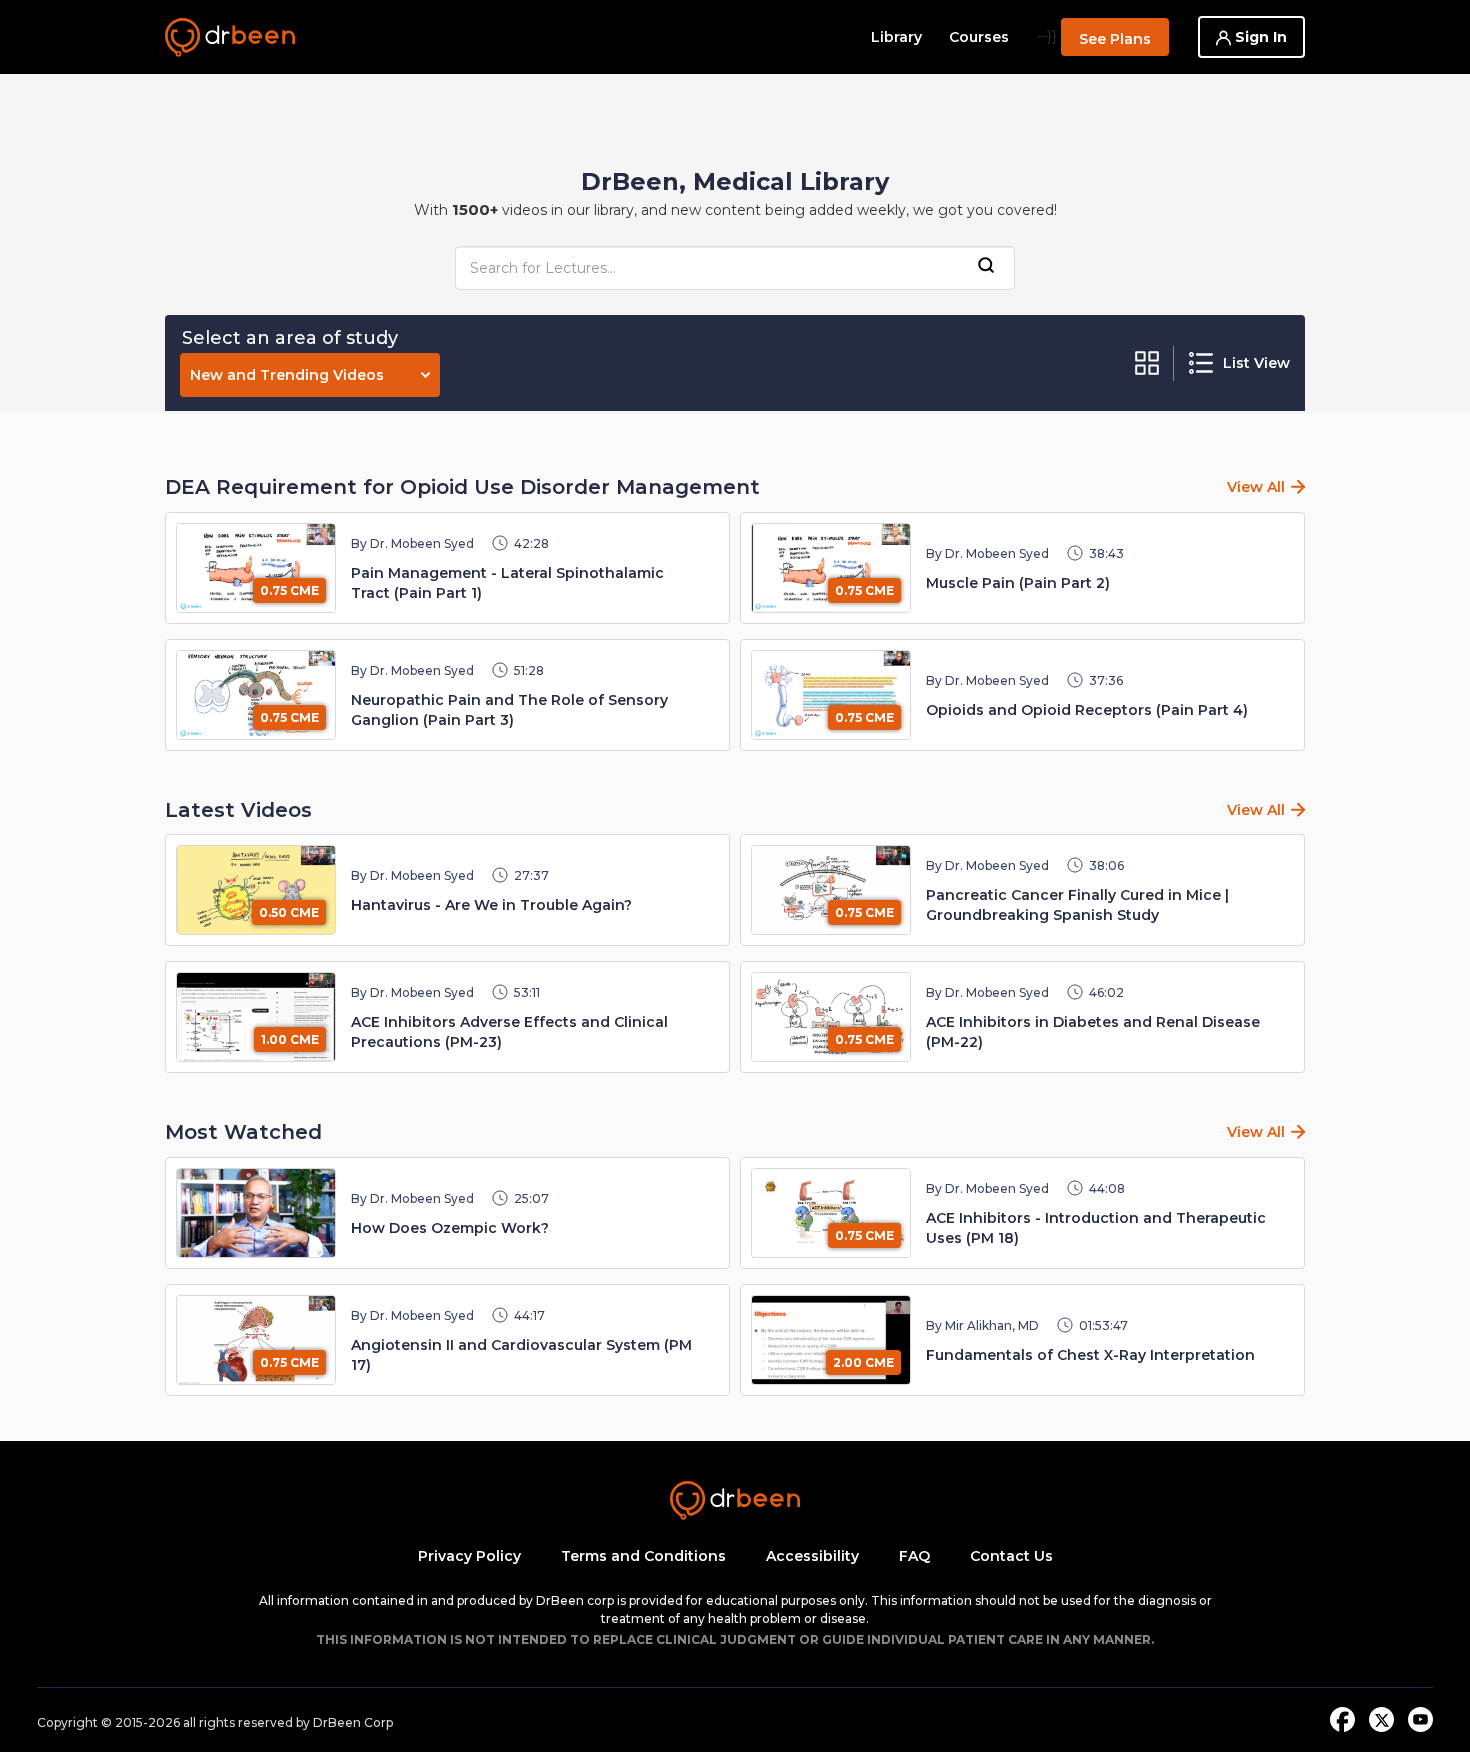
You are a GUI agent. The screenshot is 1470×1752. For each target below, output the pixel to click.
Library (896, 37)
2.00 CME (863, 1362)
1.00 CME (290, 1039)
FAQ (914, 1556)
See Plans (1115, 39)
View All (1256, 487)
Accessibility (812, 1556)
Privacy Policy (469, 1556)
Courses (979, 37)
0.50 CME (289, 912)
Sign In (1259, 37)
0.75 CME (289, 590)
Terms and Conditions (643, 1556)
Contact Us (1011, 1556)
